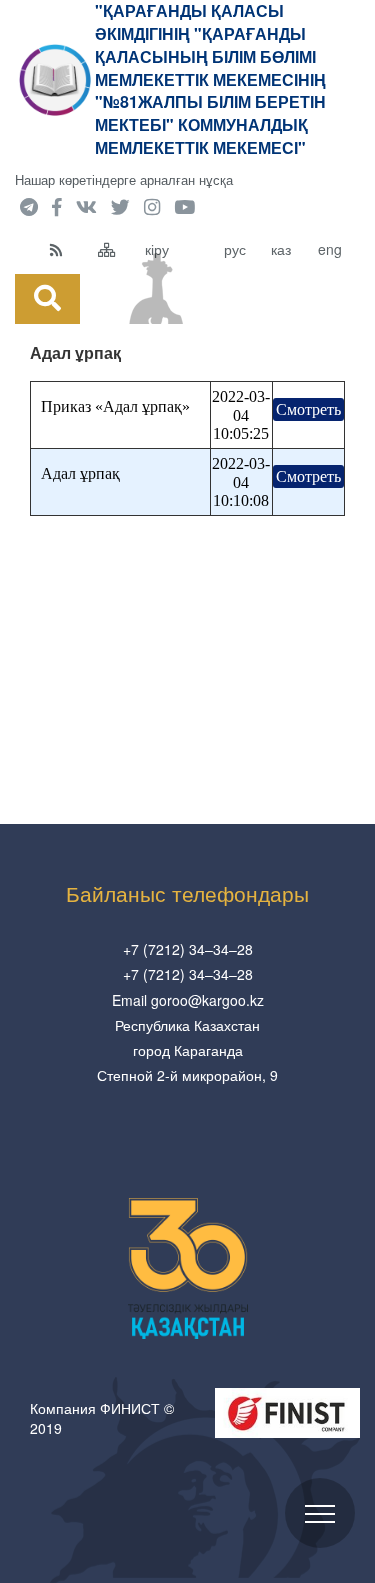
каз (281, 249)
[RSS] (69, 249)
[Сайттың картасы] (117, 249)
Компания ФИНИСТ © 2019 (102, 1418)
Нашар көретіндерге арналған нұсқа (124, 179)
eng (330, 249)
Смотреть (308, 409)
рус (235, 249)
